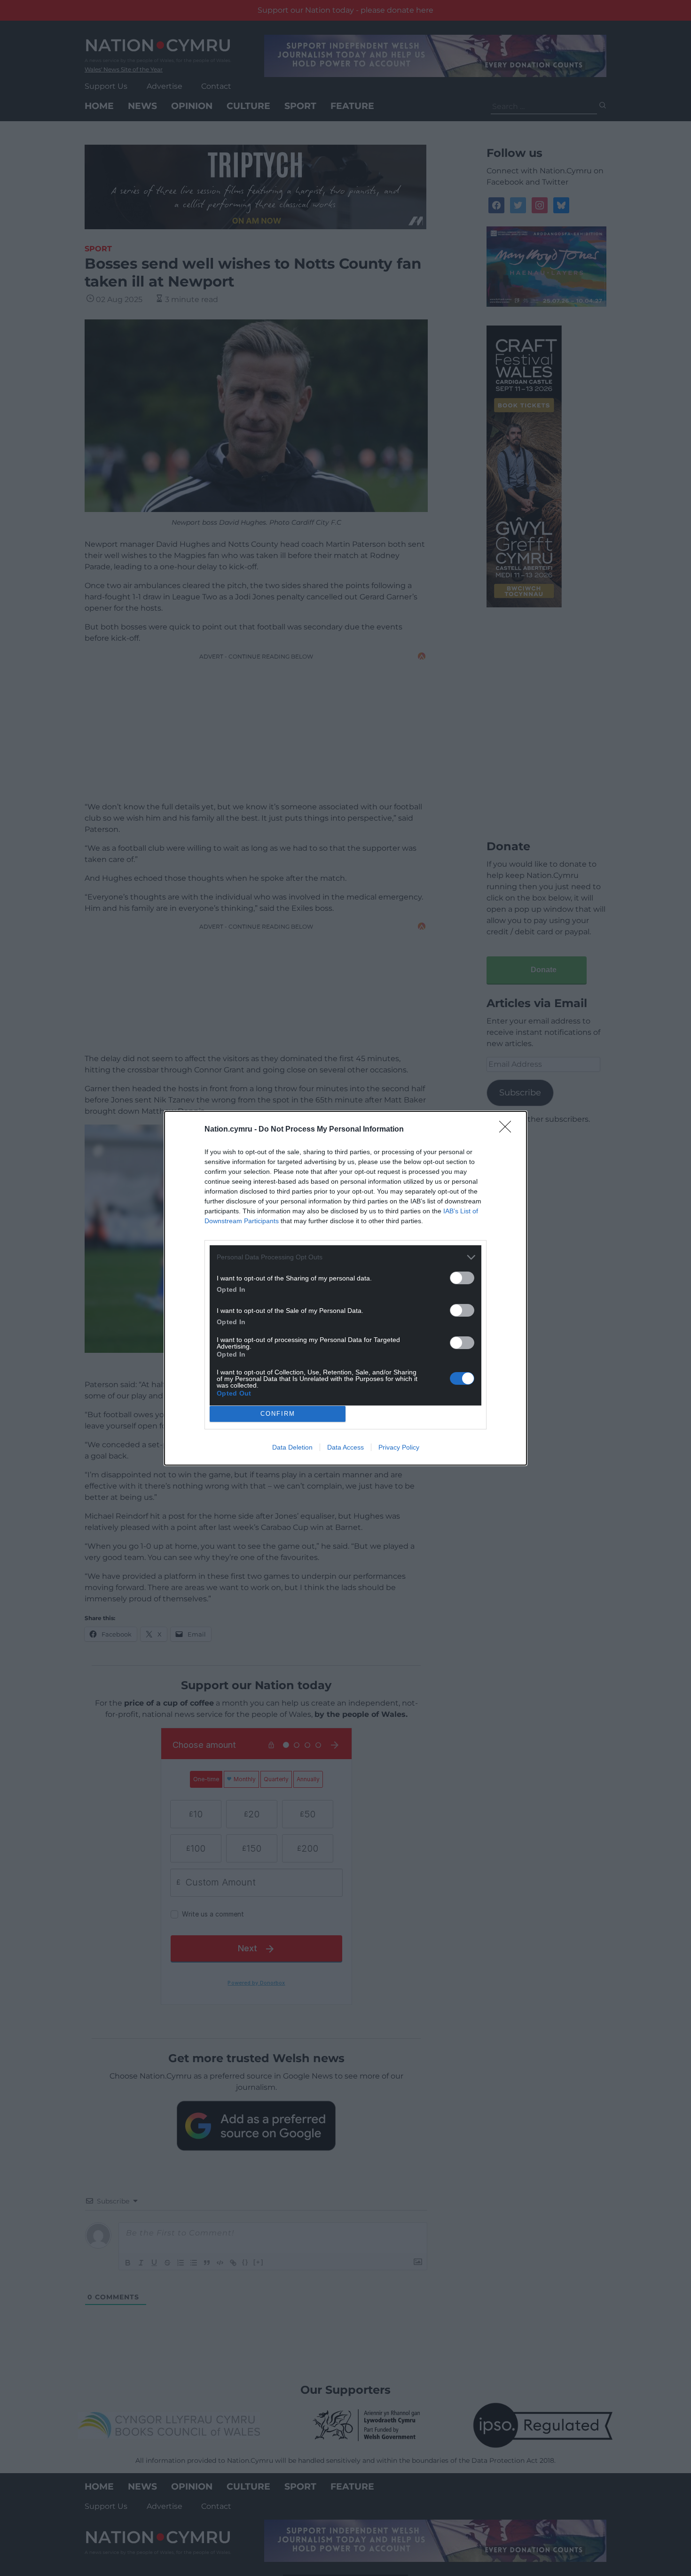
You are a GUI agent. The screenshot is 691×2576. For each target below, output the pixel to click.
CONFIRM (278, 1414)
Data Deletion (292, 1447)
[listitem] (345, 1257)
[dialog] (345, 1288)
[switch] (462, 1278)
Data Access (345, 1447)
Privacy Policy (399, 1447)
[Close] (508, 1130)
